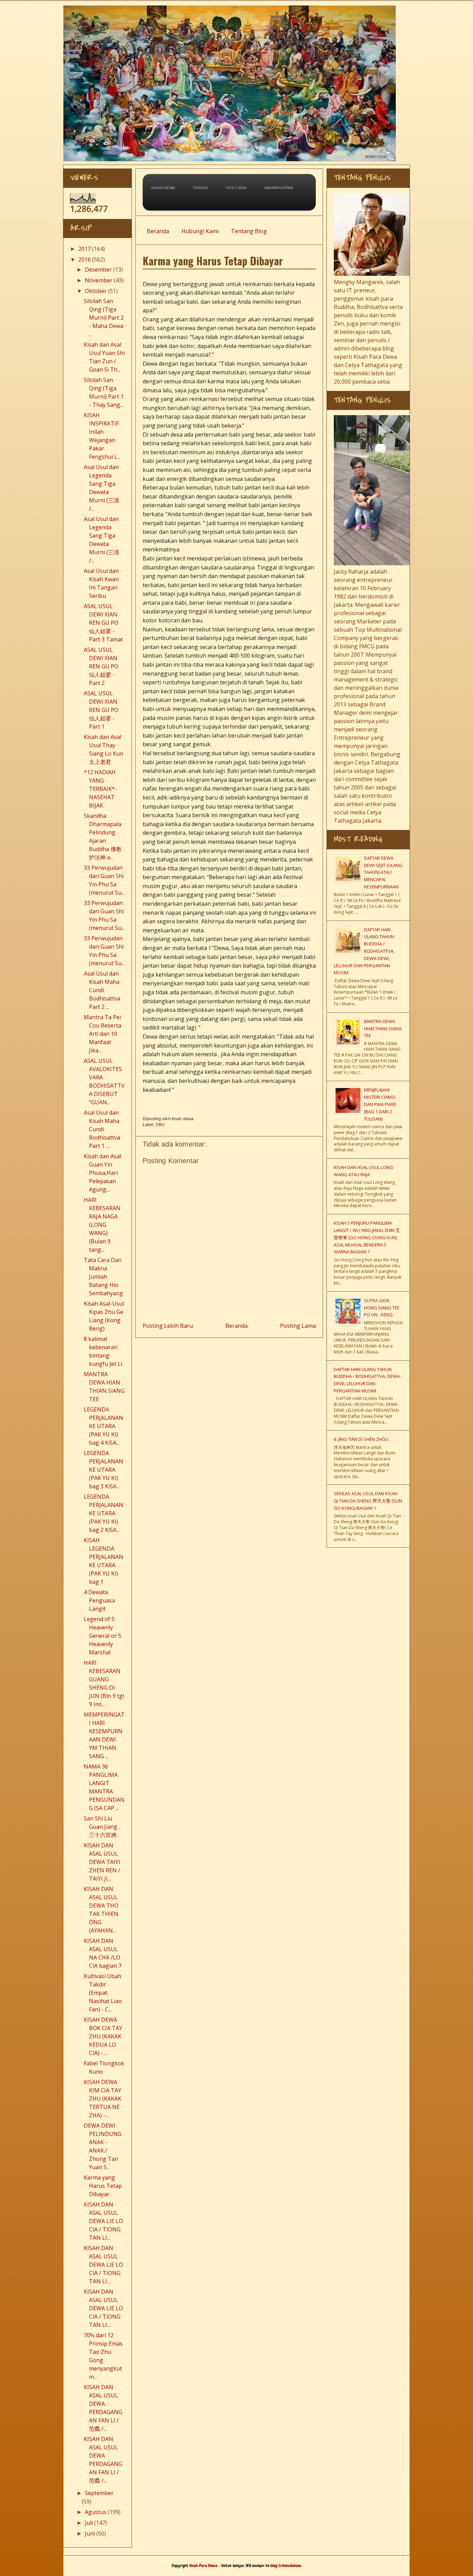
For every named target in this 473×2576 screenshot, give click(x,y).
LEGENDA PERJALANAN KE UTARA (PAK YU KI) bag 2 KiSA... (104, 1513)
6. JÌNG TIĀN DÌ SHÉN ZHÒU (361, 1439)
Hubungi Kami (200, 231)
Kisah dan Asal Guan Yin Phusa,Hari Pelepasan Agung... (102, 1173)
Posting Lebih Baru (168, 1326)
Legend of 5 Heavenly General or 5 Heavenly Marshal (102, 1636)
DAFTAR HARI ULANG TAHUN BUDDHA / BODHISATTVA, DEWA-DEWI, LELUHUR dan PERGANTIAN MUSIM (364, 951)
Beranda (158, 231)
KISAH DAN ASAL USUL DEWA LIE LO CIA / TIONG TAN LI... (103, 2221)
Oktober (96, 291)
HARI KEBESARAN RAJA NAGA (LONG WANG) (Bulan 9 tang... (102, 1225)
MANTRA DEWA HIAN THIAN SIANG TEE (383, 1029)
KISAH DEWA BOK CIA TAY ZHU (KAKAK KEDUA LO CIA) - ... (103, 2036)
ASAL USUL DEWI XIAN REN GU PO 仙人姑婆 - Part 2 (101, 666)
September (99, 2493)
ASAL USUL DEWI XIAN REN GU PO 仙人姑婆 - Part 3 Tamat (103, 623)
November (99, 280)
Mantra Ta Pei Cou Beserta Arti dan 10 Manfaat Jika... (102, 1034)
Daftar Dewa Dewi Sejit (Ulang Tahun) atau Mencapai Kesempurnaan (383, 872)
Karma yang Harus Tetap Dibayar (103, 2186)
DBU (160, 1125)
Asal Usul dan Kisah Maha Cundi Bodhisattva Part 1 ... (102, 1129)
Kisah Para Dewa (234, 8)
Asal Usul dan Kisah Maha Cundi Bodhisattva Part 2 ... (102, 990)
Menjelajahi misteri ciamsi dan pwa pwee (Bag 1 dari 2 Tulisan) (380, 1104)
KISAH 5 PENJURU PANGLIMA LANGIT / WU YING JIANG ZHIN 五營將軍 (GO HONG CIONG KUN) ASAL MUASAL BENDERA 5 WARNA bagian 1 (367, 1237)
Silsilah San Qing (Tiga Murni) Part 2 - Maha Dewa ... (104, 318)
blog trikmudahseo (286, 2566)
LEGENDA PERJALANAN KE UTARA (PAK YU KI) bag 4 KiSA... (104, 1426)
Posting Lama (298, 1326)
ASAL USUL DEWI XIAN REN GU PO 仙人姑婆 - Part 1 (101, 710)
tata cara (236, 188)
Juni (90, 2533)
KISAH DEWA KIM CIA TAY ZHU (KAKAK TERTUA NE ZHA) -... (102, 2099)
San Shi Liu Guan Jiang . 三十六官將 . (102, 1827)
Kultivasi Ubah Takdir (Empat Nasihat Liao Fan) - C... (103, 1993)
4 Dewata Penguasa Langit (99, 1600)
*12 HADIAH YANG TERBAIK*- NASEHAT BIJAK (100, 789)
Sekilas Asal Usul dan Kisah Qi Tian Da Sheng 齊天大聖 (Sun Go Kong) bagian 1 (368, 1501)
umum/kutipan (279, 188)
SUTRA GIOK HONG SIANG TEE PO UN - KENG (382, 1308)
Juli (89, 2523)
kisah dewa (163, 188)
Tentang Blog (249, 231)
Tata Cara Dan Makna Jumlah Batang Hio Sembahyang (103, 1277)
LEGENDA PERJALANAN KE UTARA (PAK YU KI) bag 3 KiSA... (104, 1470)
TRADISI (200, 188)
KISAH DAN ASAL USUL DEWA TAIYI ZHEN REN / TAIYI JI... (102, 1862)
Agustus (96, 2512)
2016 (84, 259)
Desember (98, 270)
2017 (84, 249)
